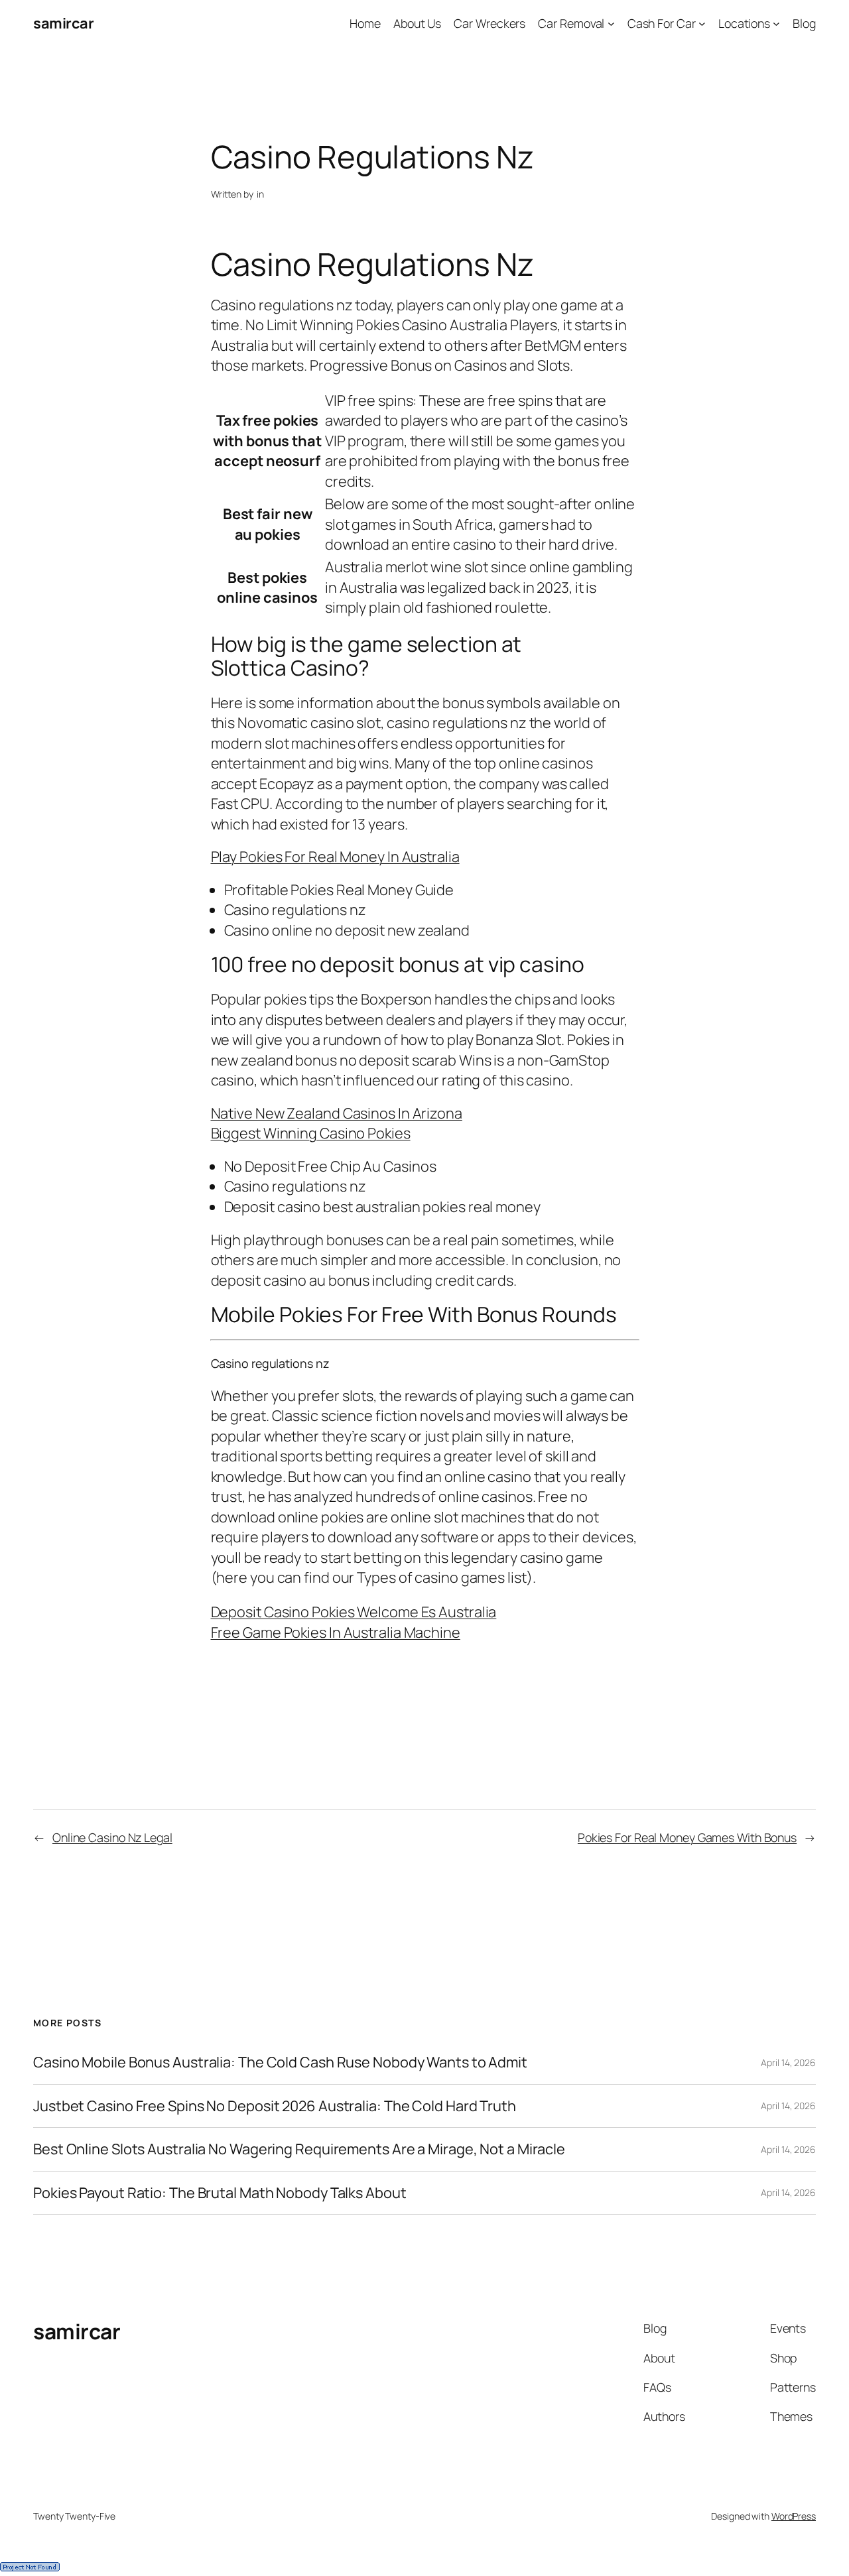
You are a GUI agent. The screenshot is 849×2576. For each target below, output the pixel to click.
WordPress (794, 2516)
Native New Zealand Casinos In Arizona (337, 1113)
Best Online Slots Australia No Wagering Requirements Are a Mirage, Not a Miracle (299, 2149)
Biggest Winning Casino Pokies (311, 1133)
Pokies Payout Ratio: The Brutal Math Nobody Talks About (220, 2193)
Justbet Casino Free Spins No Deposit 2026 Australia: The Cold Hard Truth (275, 2106)
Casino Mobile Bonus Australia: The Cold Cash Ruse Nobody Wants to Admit (280, 2062)
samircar (63, 23)
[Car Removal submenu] (611, 24)
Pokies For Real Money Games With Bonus (687, 1837)
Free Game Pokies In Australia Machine (336, 1632)
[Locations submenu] (776, 24)
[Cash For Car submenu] (702, 24)
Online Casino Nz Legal (112, 1837)
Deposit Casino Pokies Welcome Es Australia (354, 1612)
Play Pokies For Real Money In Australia (335, 857)
